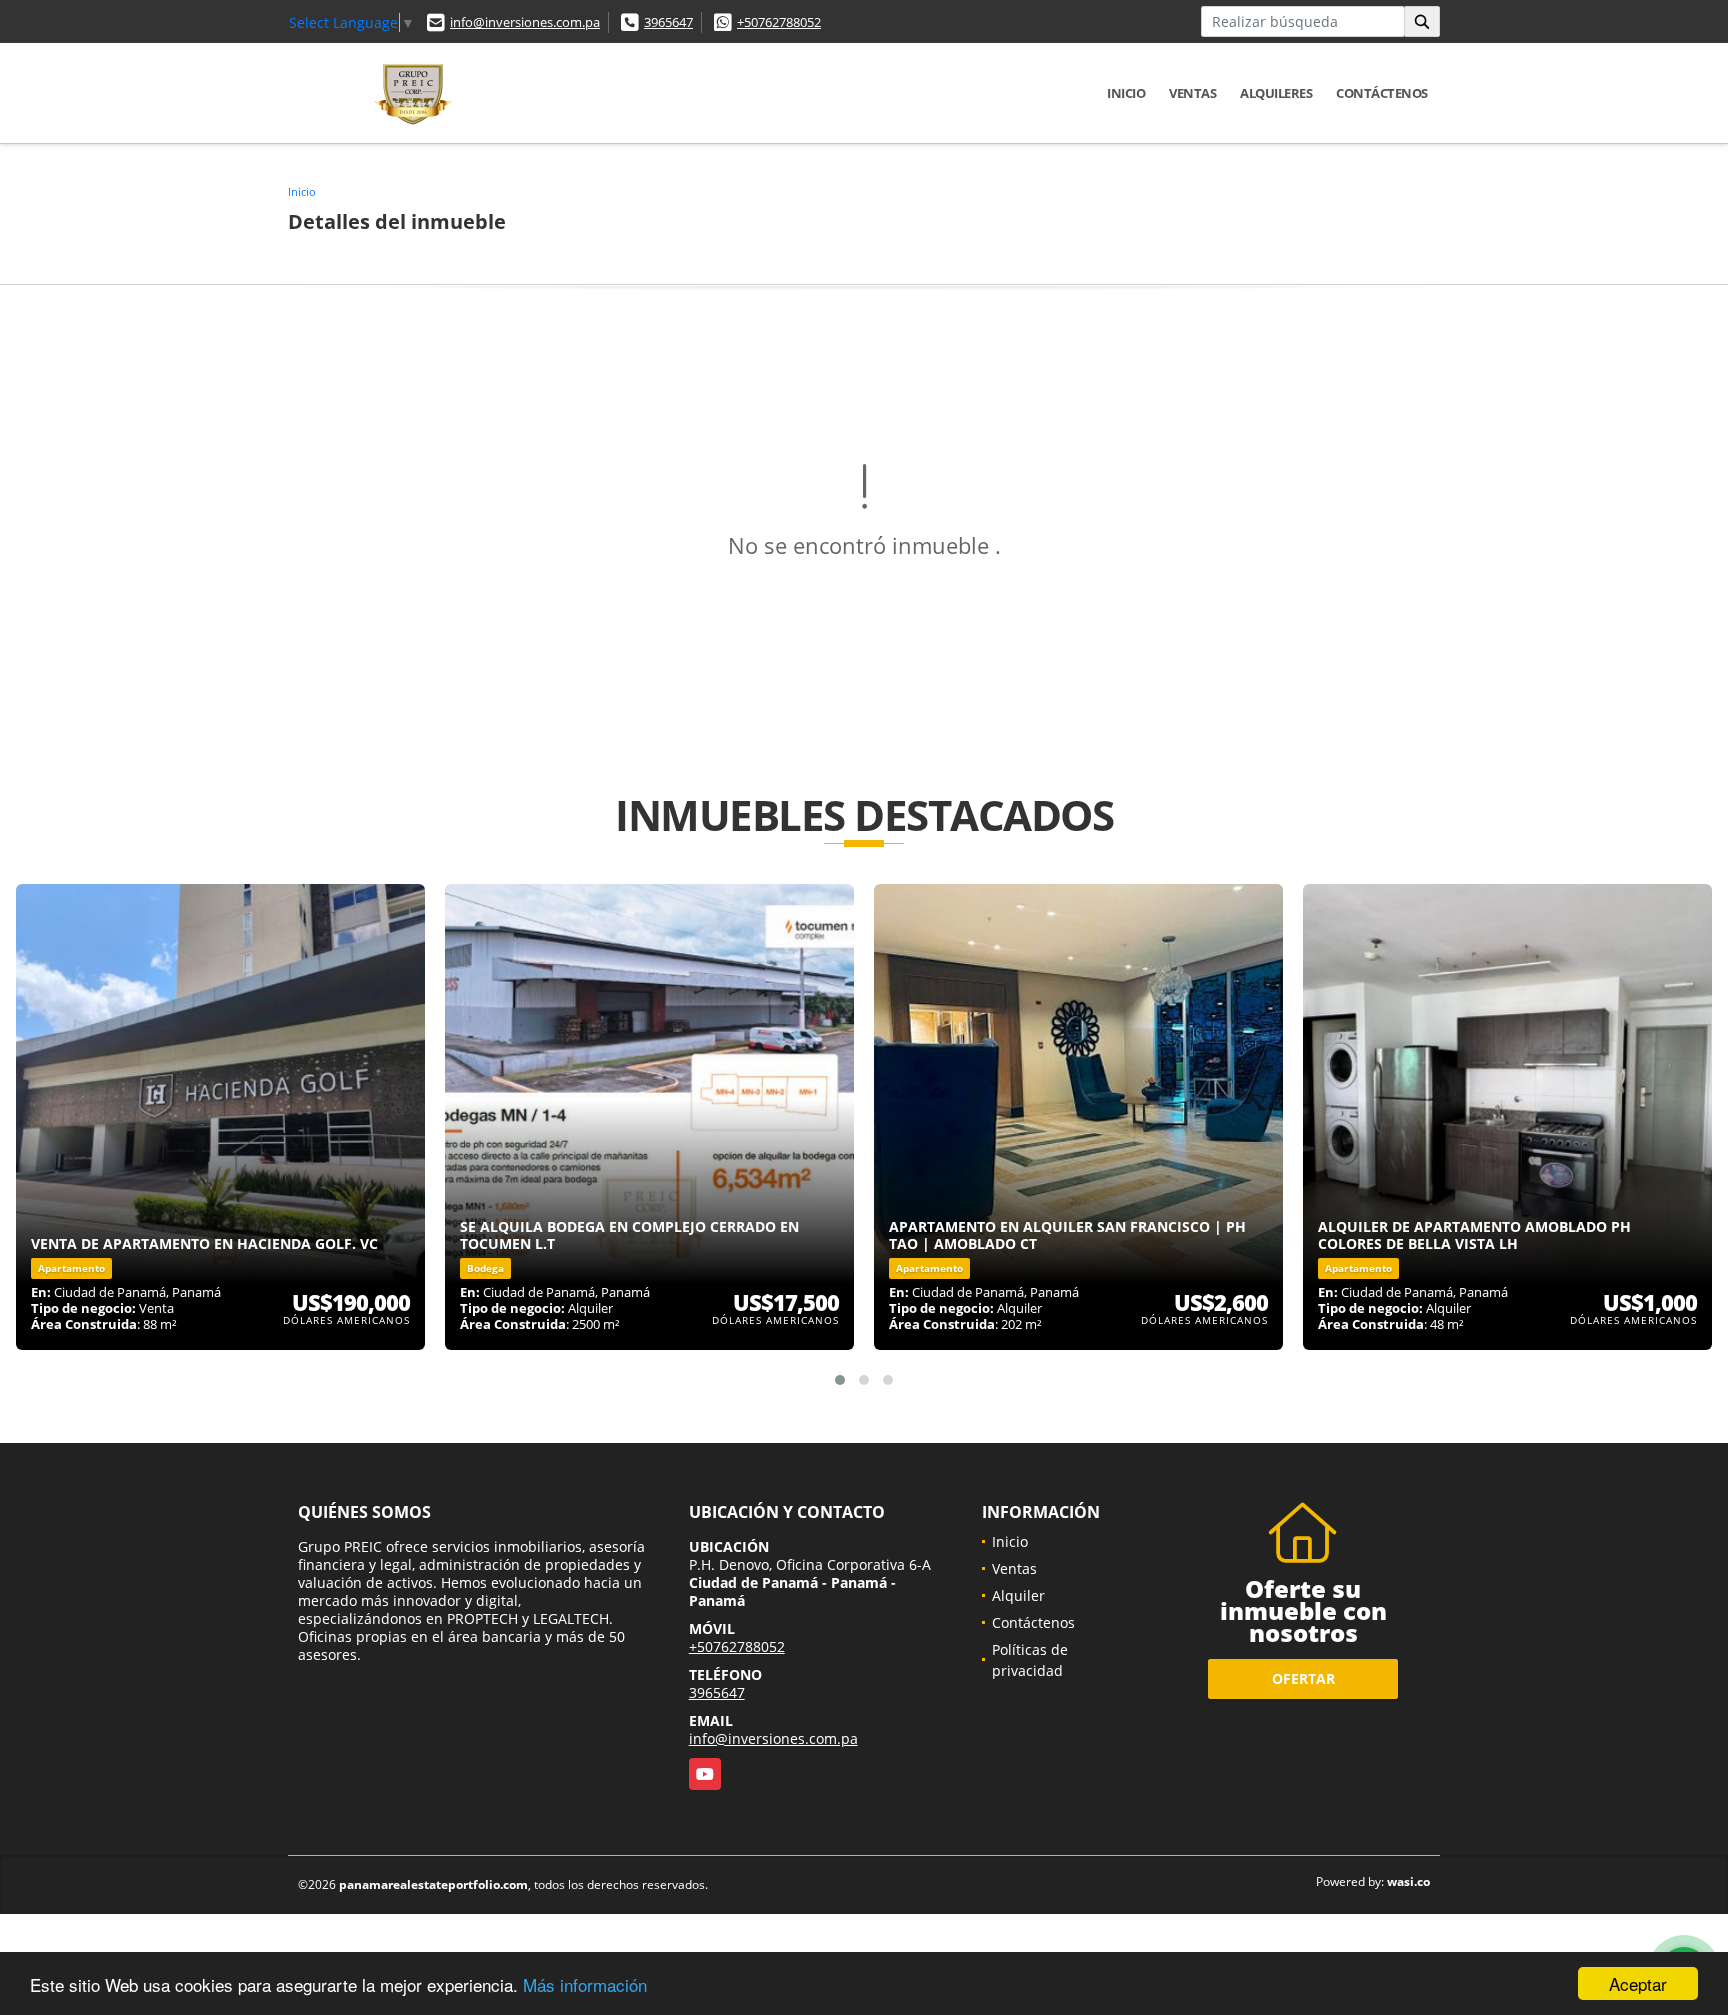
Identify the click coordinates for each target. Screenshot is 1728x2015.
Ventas (1192, 93)
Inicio (1126, 93)
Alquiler (1018, 1595)
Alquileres (1276, 93)
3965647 (668, 22)
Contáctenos (1382, 93)
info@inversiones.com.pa (525, 22)
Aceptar (1638, 1983)
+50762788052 (779, 22)
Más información (585, 1984)
